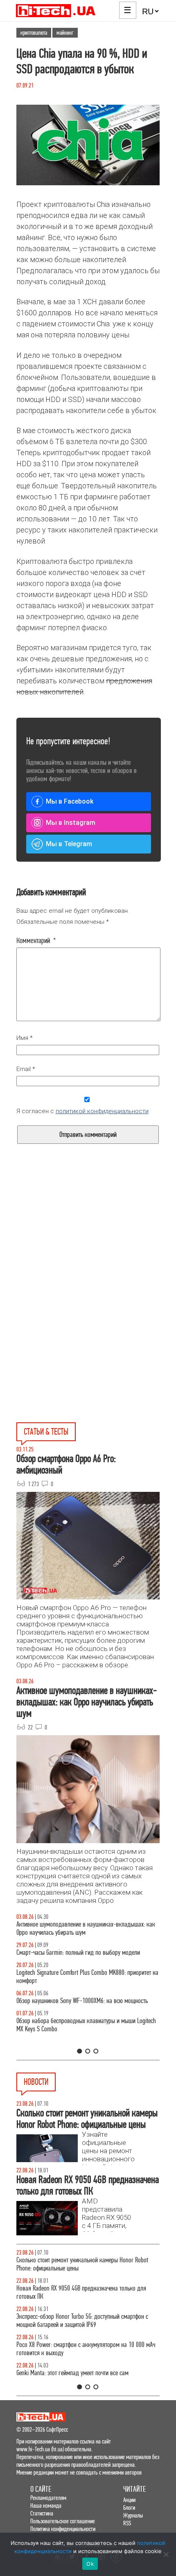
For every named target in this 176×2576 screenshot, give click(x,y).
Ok (90, 2564)
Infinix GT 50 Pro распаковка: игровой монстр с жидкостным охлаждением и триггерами (72, 1985)
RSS (127, 2523)
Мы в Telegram (69, 844)
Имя (25, 1038)
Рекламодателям (48, 2498)
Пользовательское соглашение (63, 2521)
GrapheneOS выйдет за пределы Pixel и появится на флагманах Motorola (78, 2361)
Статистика (42, 2513)
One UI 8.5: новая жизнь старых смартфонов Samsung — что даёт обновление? (85, 1928)
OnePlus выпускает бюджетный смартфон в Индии (76, 2337)
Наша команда (46, 2505)
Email (26, 1069)
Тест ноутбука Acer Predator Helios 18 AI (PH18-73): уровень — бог (87, 2041)
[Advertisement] (88, 1250)
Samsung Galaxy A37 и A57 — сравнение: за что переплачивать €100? (74, 2013)
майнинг (65, 33)
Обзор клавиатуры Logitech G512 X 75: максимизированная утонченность (87, 1957)
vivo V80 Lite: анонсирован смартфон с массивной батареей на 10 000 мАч (87, 2292)
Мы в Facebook (70, 801)
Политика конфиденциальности (63, 2529)
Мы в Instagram (71, 823)
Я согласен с (82, 1111)
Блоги (129, 2508)
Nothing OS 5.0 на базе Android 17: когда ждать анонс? (82, 2317)
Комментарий (36, 941)
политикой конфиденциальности (102, 1111)
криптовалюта (34, 33)
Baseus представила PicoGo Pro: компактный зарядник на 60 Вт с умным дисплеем (86, 2264)
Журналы (133, 2515)
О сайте (41, 2489)
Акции (129, 2500)
